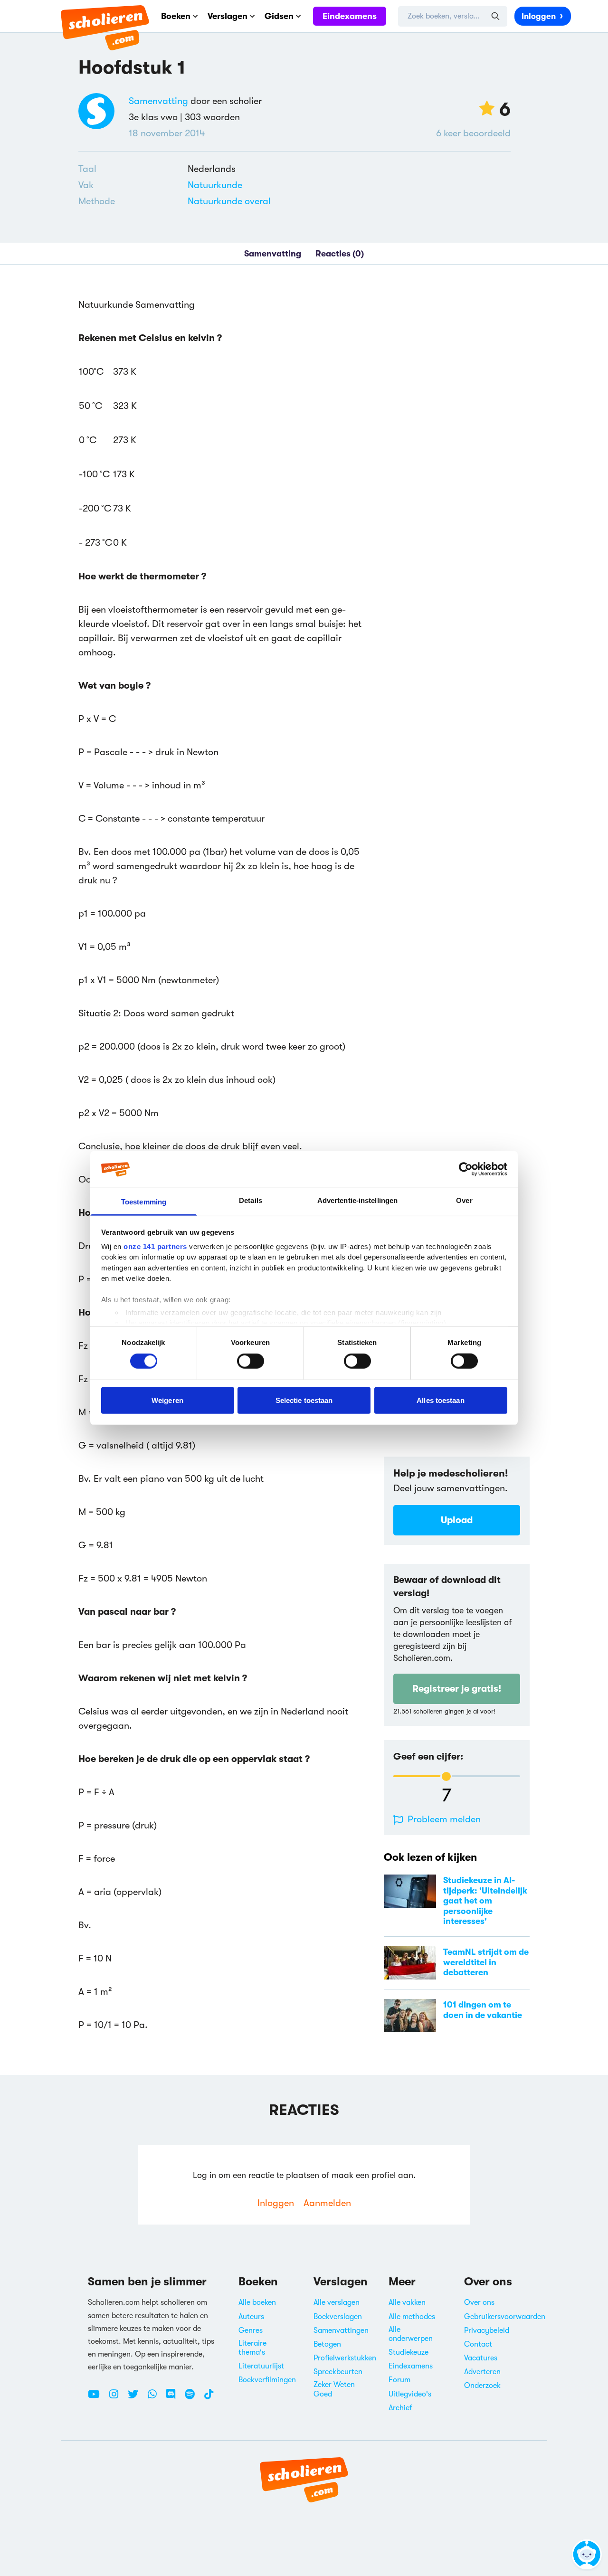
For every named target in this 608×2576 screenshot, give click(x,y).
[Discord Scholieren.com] (174, 2398)
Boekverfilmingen (267, 2380)
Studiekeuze (408, 2352)
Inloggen (539, 16)
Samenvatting (158, 101)
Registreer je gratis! (457, 1689)
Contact (478, 2344)
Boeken (176, 16)
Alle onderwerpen (411, 2334)
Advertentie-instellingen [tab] (357, 1200)
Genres (251, 2330)
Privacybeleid (487, 2330)
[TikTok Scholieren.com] (209, 2398)
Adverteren (482, 2372)
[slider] (446, 1776)
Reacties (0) (340, 254)
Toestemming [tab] (144, 1202)
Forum (399, 2380)
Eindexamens (350, 16)
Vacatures (481, 2358)
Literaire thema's (252, 2348)
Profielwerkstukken (345, 2358)
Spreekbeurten (338, 2372)
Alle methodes (412, 2317)
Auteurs (251, 2317)
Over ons (479, 2302)
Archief (400, 2408)
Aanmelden (327, 2203)
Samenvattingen (341, 2330)
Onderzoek (482, 2386)
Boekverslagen (338, 2317)
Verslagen (228, 16)
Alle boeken (257, 2302)
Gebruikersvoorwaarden (505, 2317)
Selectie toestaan (304, 1400)
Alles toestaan (440, 1400)
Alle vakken (407, 2302)
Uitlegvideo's (410, 2394)
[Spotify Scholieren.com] (193, 2398)
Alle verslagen (337, 2302)
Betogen (327, 2344)
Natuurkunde (215, 185)
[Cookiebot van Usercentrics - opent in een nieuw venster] (466, 1169)
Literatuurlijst (261, 2366)
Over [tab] (464, 1200)
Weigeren (167, 1400)
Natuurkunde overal (229, 201)
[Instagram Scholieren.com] (117, 2398)
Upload (457, 1520)
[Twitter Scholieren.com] (137, 2398)
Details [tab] (251, 1200)
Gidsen (279, 16)
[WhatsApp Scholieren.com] (156, 2398)
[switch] (251, 1361)
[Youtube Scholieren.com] (97, 2398)
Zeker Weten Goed (334, 2389)
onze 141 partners (155, 1246)
